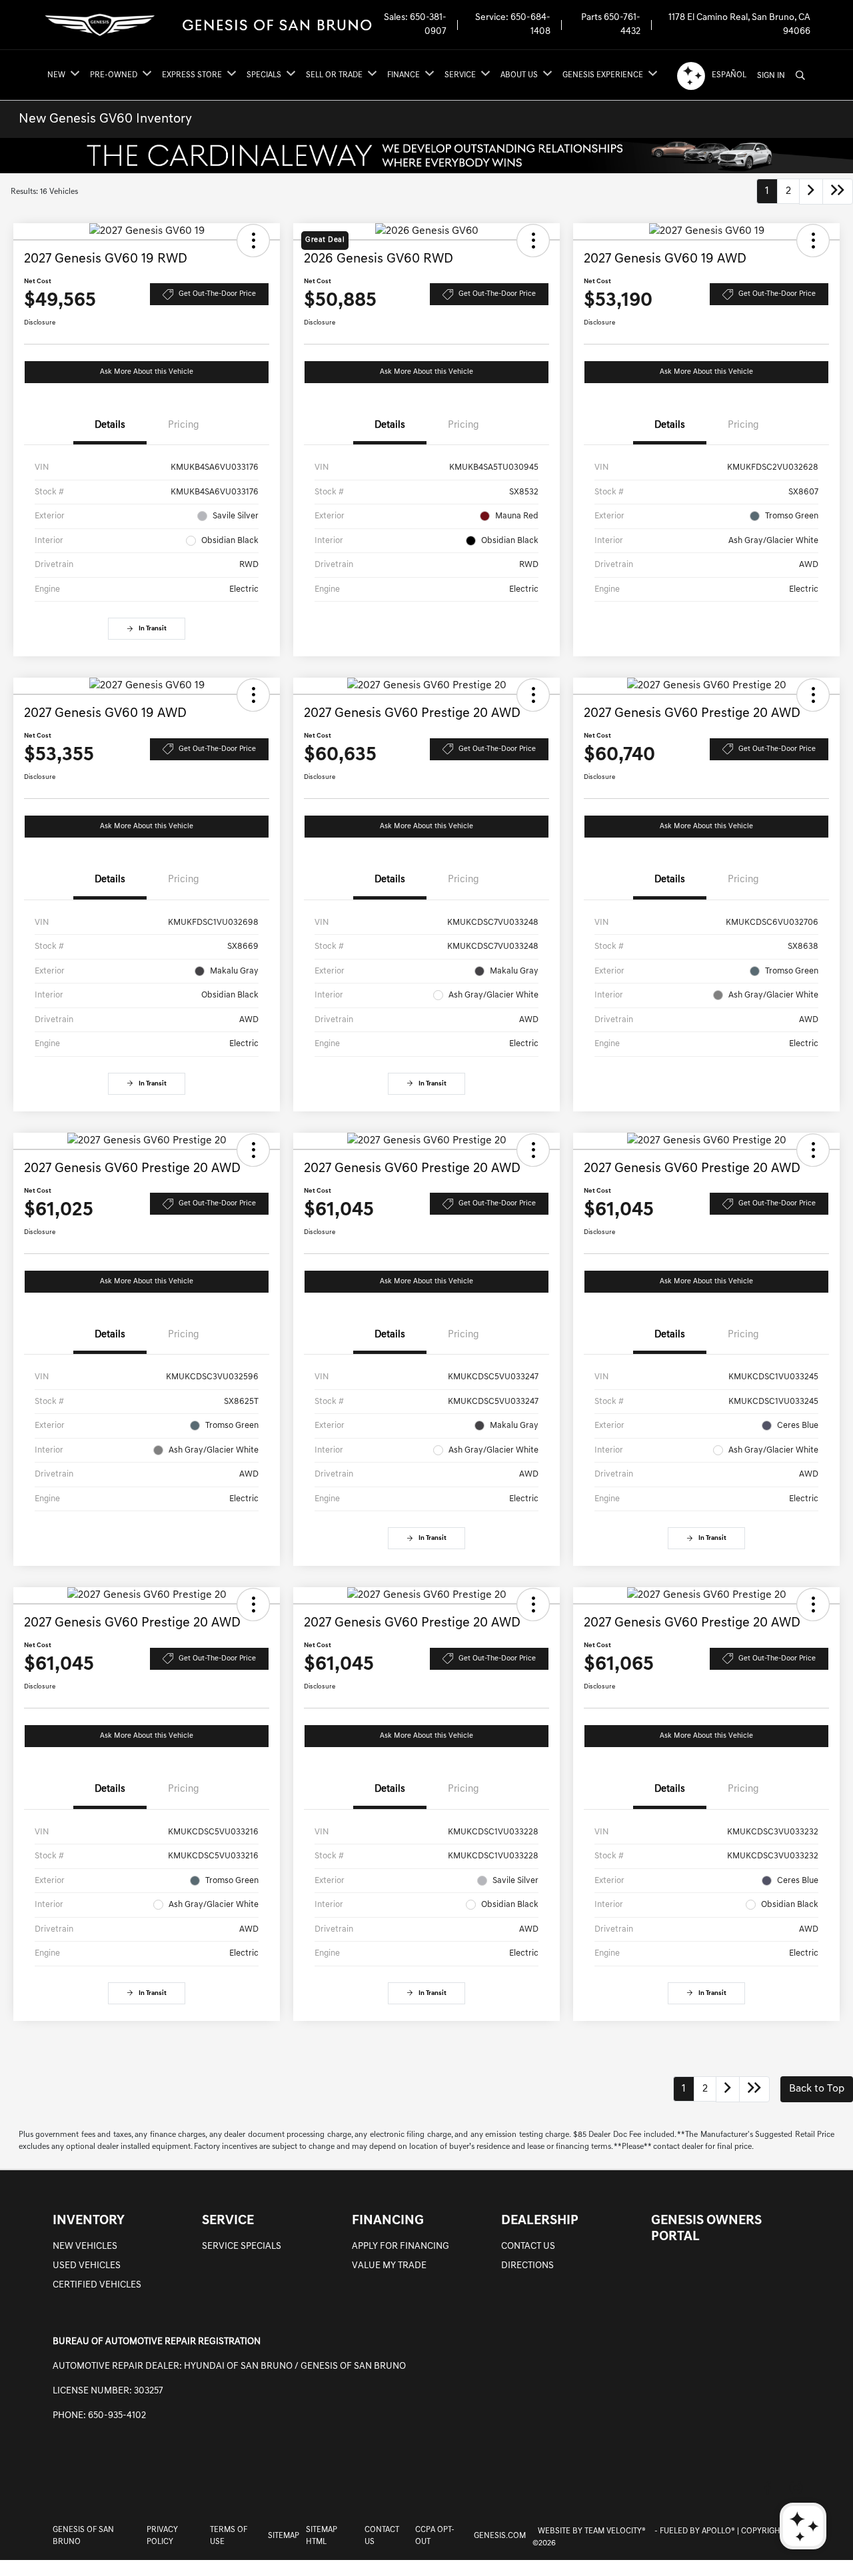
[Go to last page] (838, 192)
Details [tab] (110, 425)
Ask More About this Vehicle (147, 372)
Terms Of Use (229, 2536)
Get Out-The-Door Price (217, 294)
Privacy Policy (162, 2536)
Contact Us (528, 2247)
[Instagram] (796, 2488)
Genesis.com (500, 2536)
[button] (253, 241)
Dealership (540, 2221)
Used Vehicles (87, 2266)
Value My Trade (389, 2266)
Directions (527, 2266)
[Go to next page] (811, 192)
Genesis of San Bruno (83, 2536)
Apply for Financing (401, 2247)
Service (228, 2221)
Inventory (89, 2221)
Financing (388, 2221)
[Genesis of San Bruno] (208, 25)
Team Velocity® (615, 2531)
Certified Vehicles (97, 2285)
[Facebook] (768, 2488)
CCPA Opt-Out (435, 2536)
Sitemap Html (322, 2536)
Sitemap (284, 2536)
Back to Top (817, 2089)
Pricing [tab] (184, 425)
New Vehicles (85, 2247)
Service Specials (242, 2247)
